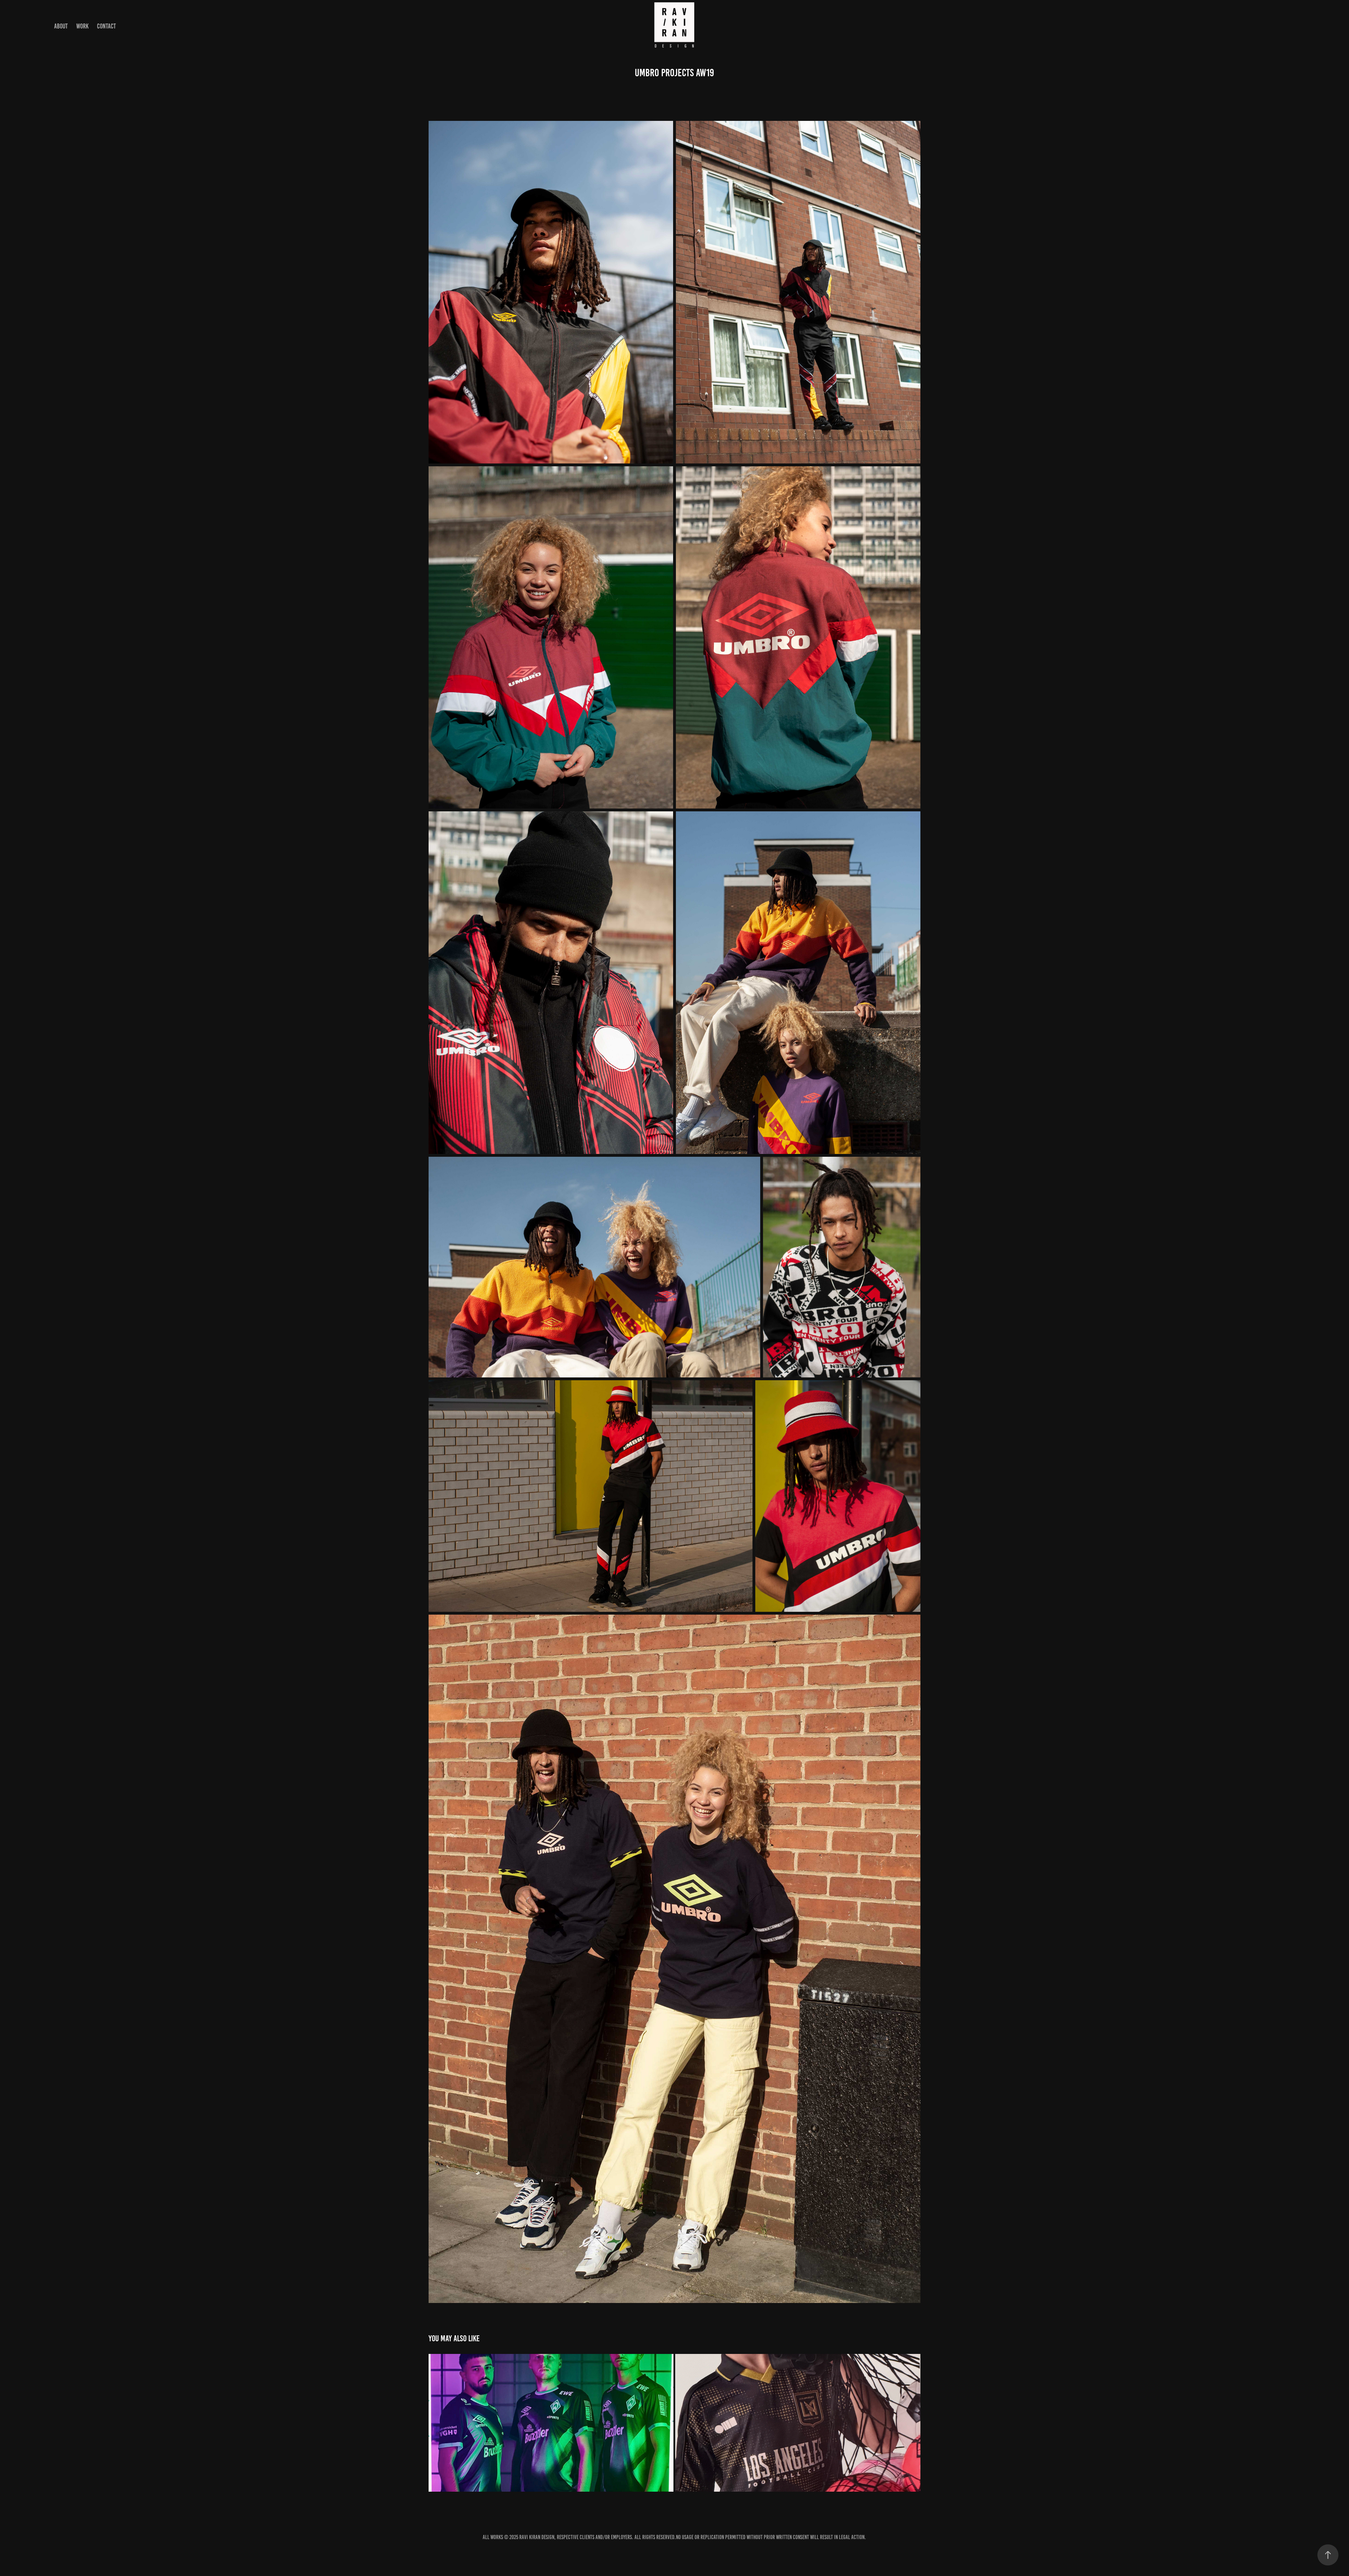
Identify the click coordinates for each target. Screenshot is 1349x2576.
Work (82, 26)
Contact (106, 26)
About (61, 26)
